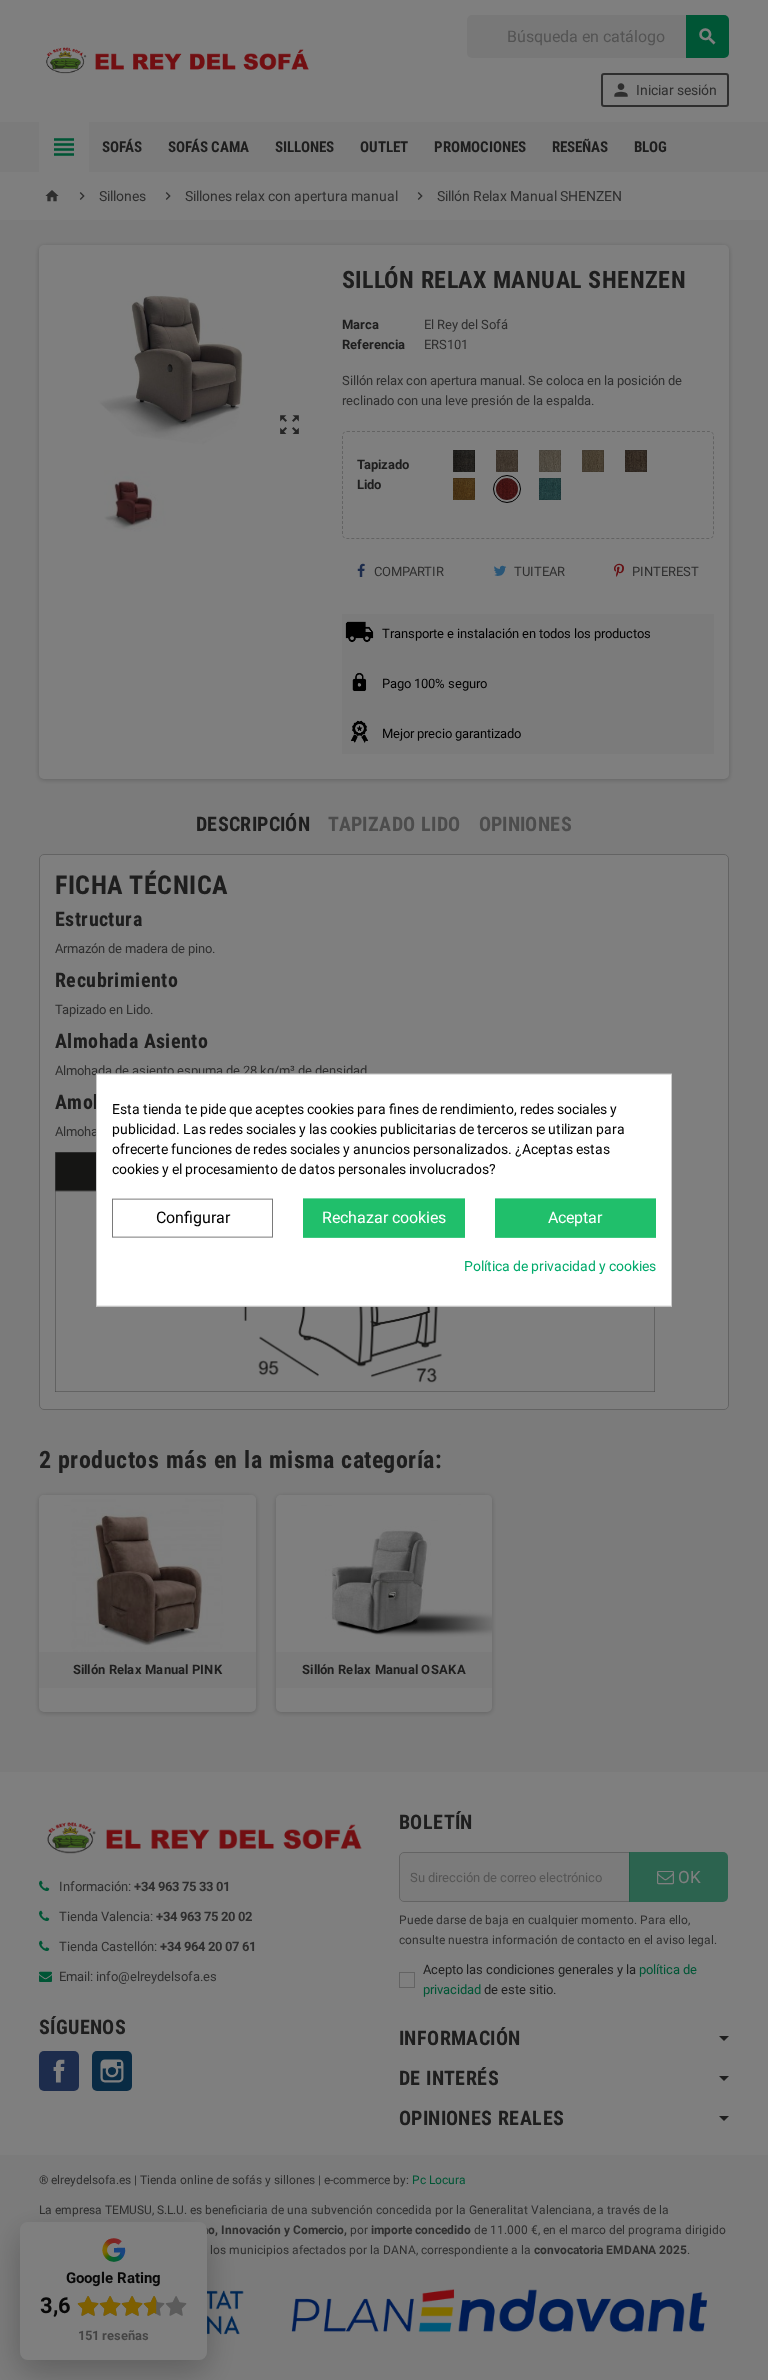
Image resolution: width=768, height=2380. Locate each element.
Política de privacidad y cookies (560, 1265)
